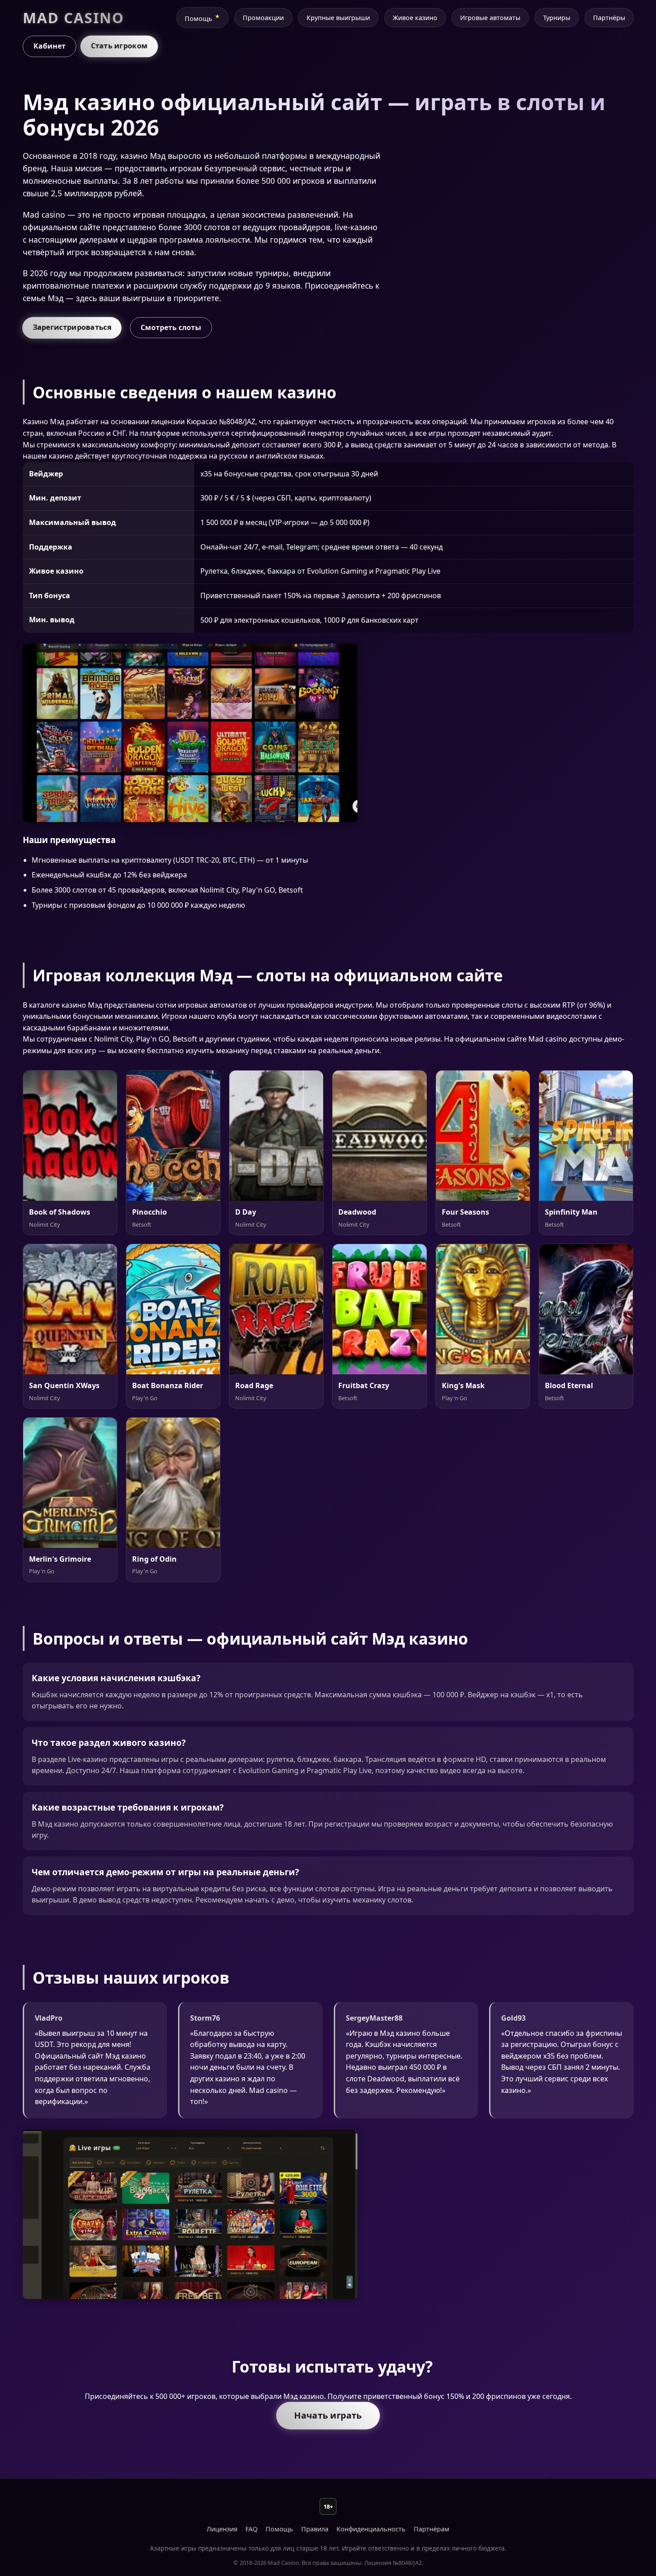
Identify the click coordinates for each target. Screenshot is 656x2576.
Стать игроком (119, 46)
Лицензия (222, 2529)
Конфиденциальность (371, 2529)
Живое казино (415, 18)
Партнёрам (432, 2529)
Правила (315, 2529)
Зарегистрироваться (72, 327)
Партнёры (609, 18)
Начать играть (328, 2415)
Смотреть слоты (171, 327)
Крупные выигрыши (338, 18)
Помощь (199, 19)
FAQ (251, 2529)
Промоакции (263, 18)
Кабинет (50, 46)
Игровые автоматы (490, 18)
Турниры (557, 18)
